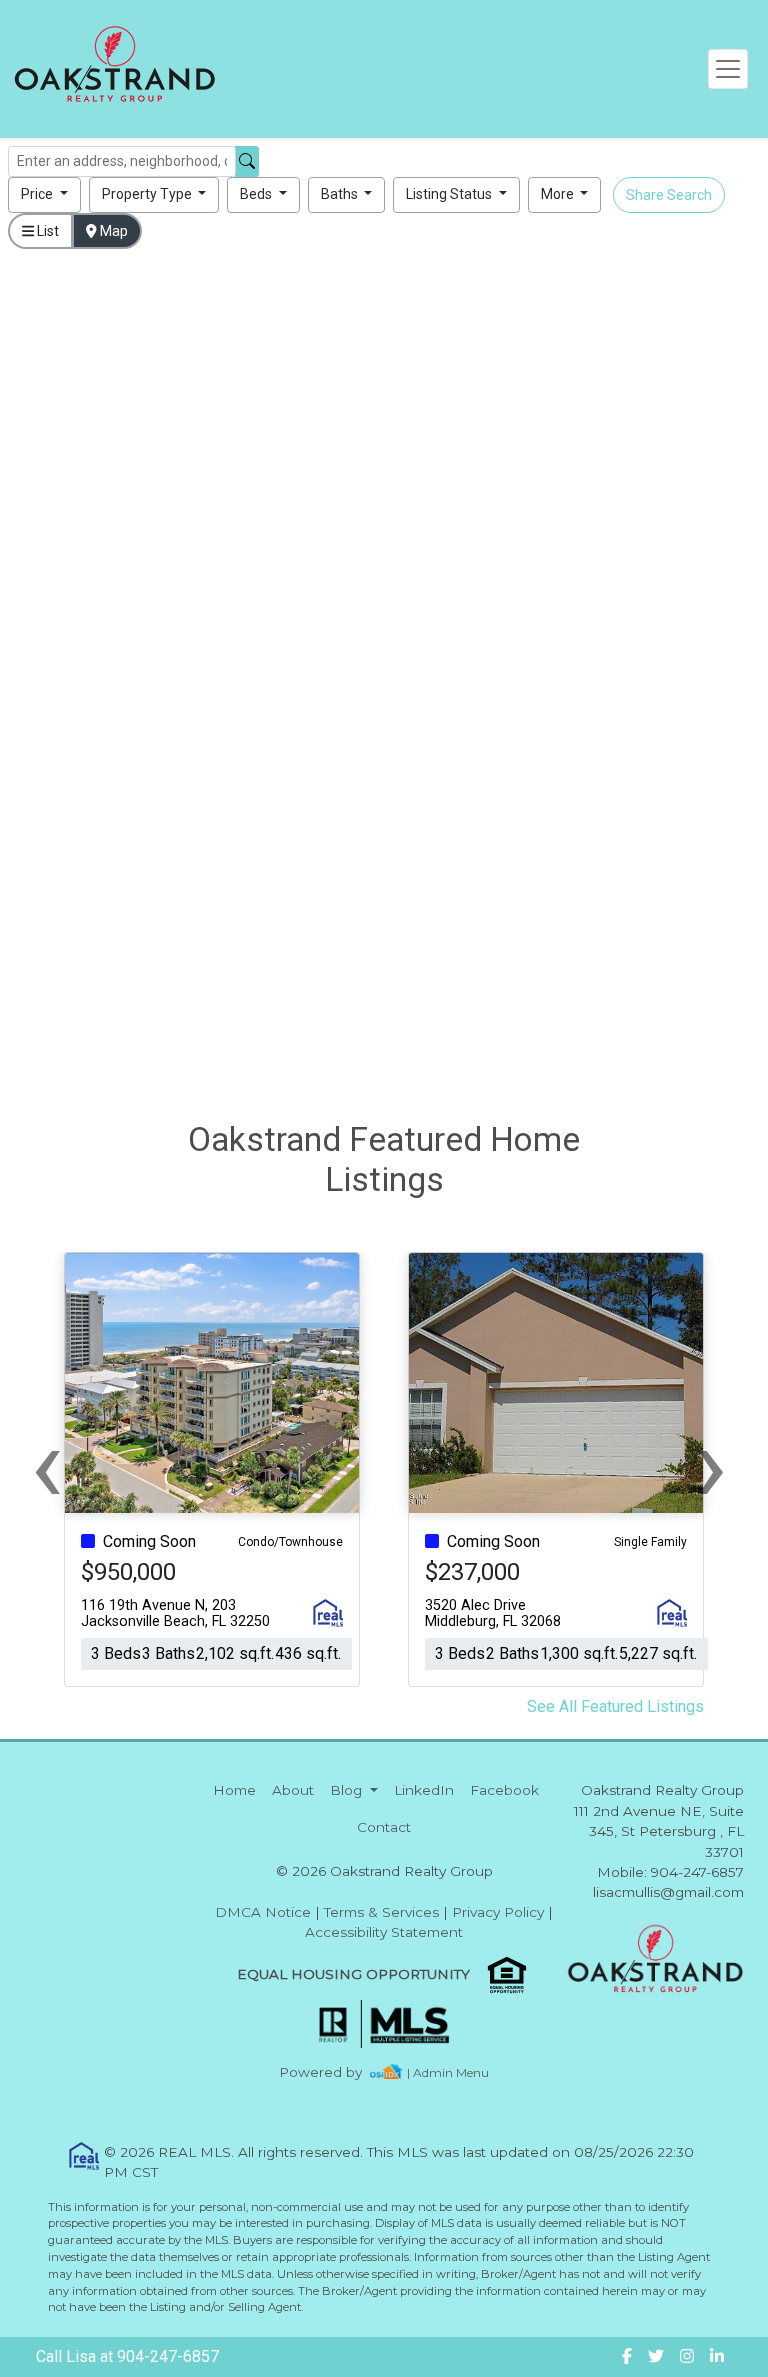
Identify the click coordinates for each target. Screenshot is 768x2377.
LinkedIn (424, 1790)
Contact (384, 1827)
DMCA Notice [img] (263, 1912)
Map (112, 231)
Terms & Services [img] (381, 1912)
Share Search (669, 195)
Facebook (504, 1790)
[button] (44, 195)
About (293, 1790)
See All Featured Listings (615, 1706)
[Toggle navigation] (728, 69)
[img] (332, 2072)
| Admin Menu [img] (448, 2072)
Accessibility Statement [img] (384, 1932)
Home (234, 1790)
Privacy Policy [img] (498, 1912)
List (46, 231)
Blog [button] (348, 1790)
